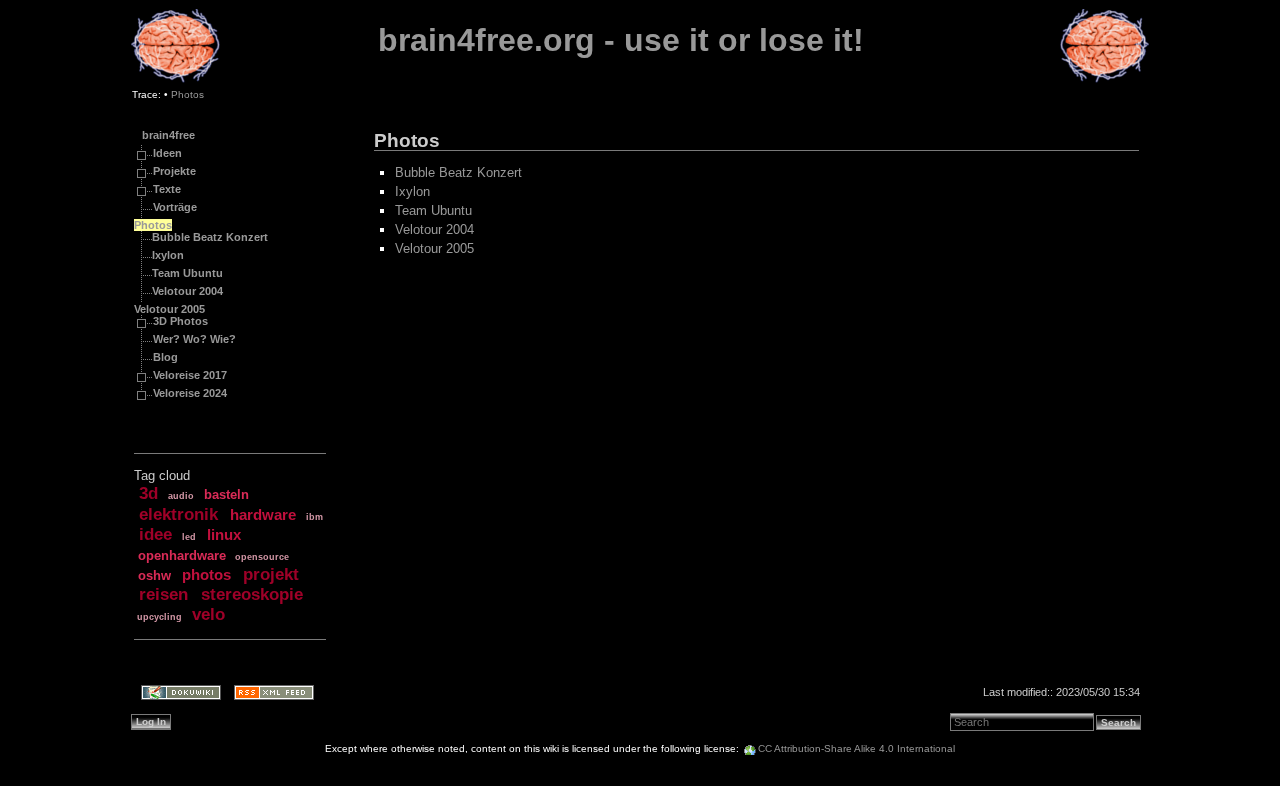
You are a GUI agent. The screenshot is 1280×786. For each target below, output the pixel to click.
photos (206, 575)
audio (181, 496)
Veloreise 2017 (190, 375)
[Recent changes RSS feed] (267, 694)
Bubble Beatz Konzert (210, 237)
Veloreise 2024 (190, 393)
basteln (226, 494)
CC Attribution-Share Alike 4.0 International (856, 748)
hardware (263, 515)
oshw (154, 575)
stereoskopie (252, 594)
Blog (165, 357)
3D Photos (180, 321)
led (189, 537)
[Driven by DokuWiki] (174, 694)
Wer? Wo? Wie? (194, 339)
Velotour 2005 (169, 309)
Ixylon (168, 255)
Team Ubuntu (187, 273)
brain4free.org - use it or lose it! (621, 40)
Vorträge (175, 207)
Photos (187, 94)
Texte (167, 189)
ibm (314, 517)
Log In (151, 721)
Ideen (167, 153)
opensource (262, 557)
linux (224, 535)
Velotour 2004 (187, 291)
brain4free (168, 135)
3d (148, 493)
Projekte (174, 171)
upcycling (159, 617)
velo (208, 614)
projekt (271, 574)
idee (155, 534)
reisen (163, 594)
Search (1118, 722)
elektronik (178, 514)
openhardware (182, 555)
